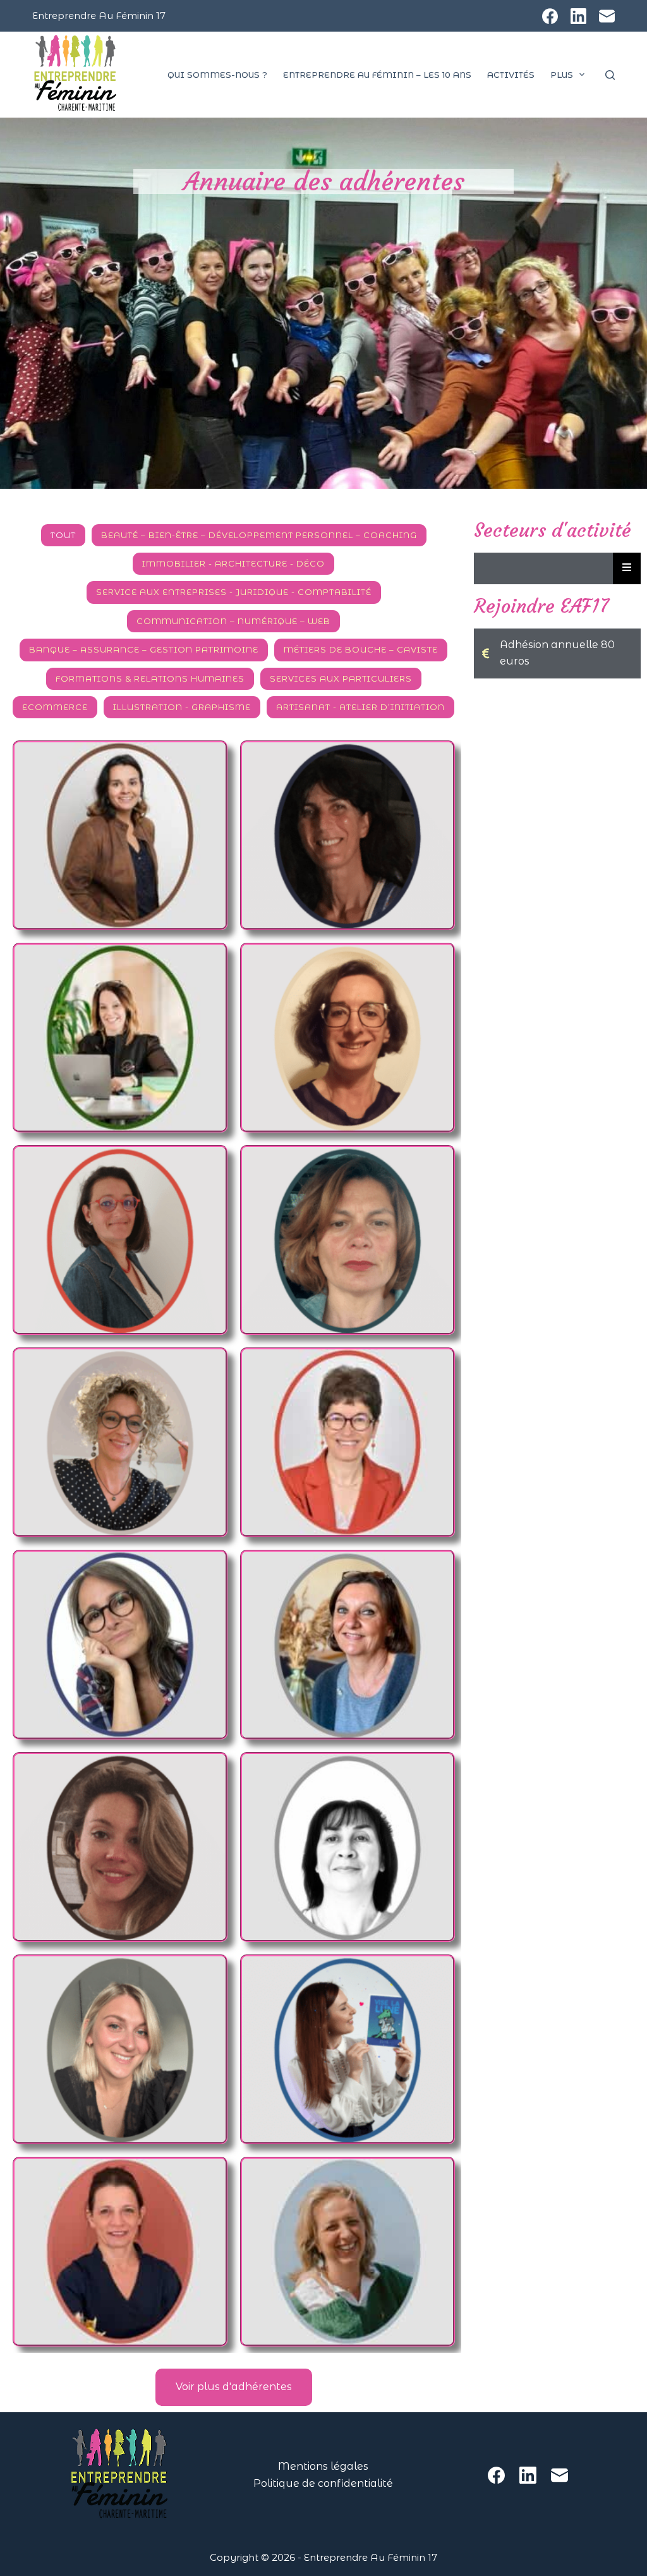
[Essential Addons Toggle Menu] (627, 568)
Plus (562, 75)
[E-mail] (607, 16)
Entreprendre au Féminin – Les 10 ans (377, 75)
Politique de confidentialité (323, 2483)
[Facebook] (550, 16)
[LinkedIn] (578, 16)
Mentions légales (323, 2466)
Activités (511, 75)
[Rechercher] (610, 75)
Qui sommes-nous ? (217, 75)
